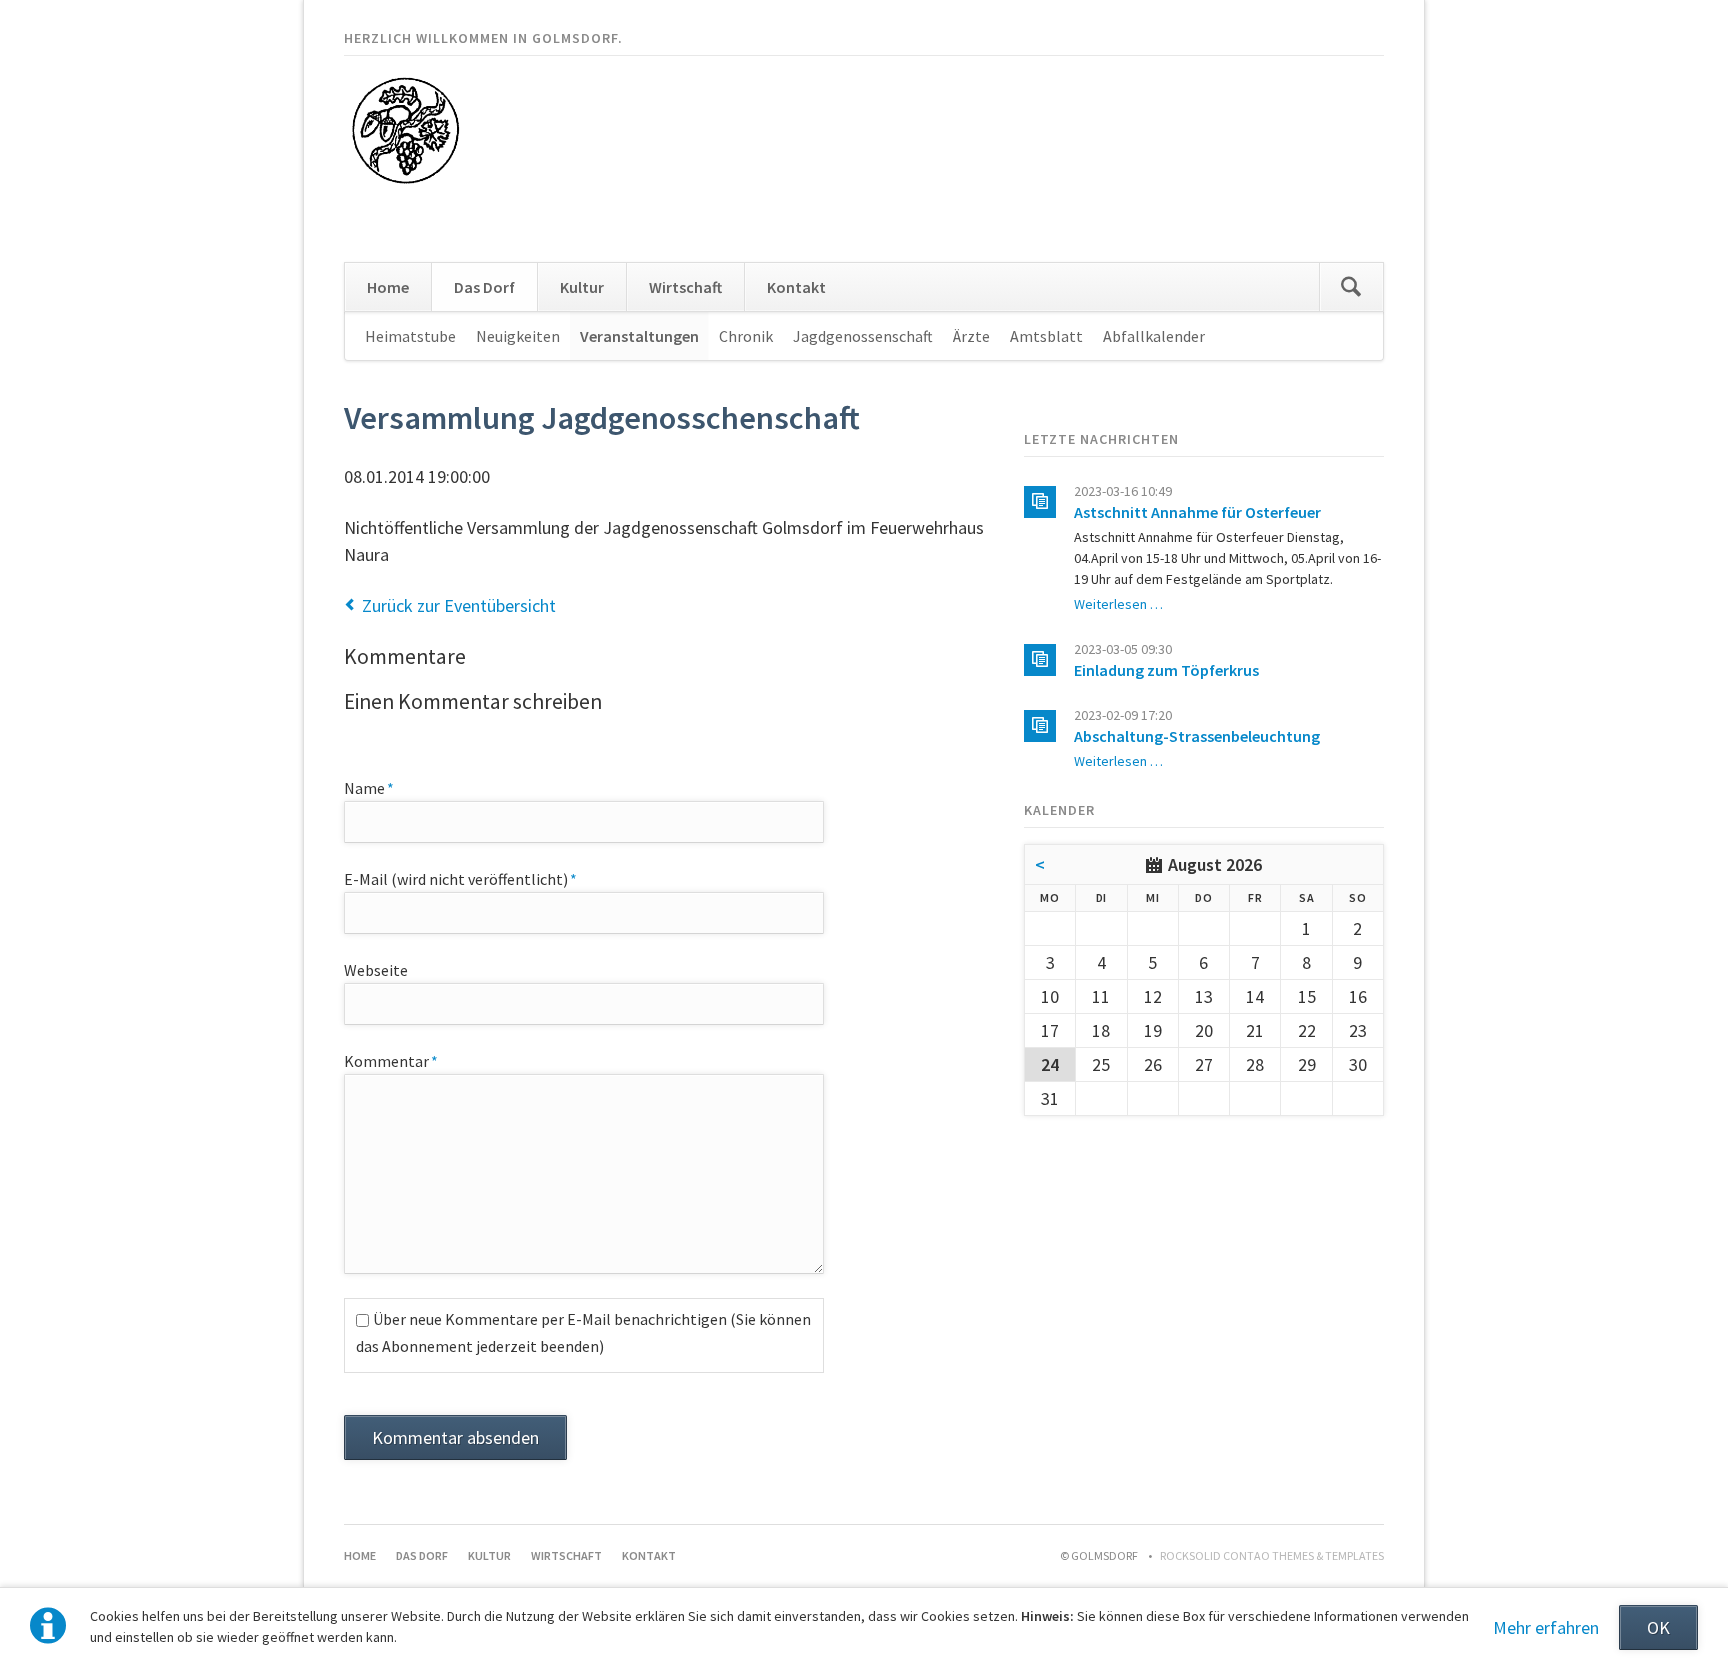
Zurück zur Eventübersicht (459, 605)
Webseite (376, 970)
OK (1658, 1627)
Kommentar (391, 1060)
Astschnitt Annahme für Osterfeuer (1197, 512)
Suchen (1351, 287)
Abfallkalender (1154, 336)
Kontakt (796, 287)
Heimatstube (410, 336)
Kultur (582, 287)
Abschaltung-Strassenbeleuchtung (1197, 736)
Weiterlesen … (1118, 604)
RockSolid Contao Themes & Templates (1272, 1555)
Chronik (746, 336)
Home (388, 287)
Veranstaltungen (639, 336)
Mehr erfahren (1546, 1627)
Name (381, 787)
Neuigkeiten (518, 336)
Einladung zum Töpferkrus (1166, 670)
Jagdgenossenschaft (863, 336)
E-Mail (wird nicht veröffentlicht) (460, 878)
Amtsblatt (1046, 336)
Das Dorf (484, 287)
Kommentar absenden (455, 1437)
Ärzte (971, 336)
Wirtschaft (685, 287)
